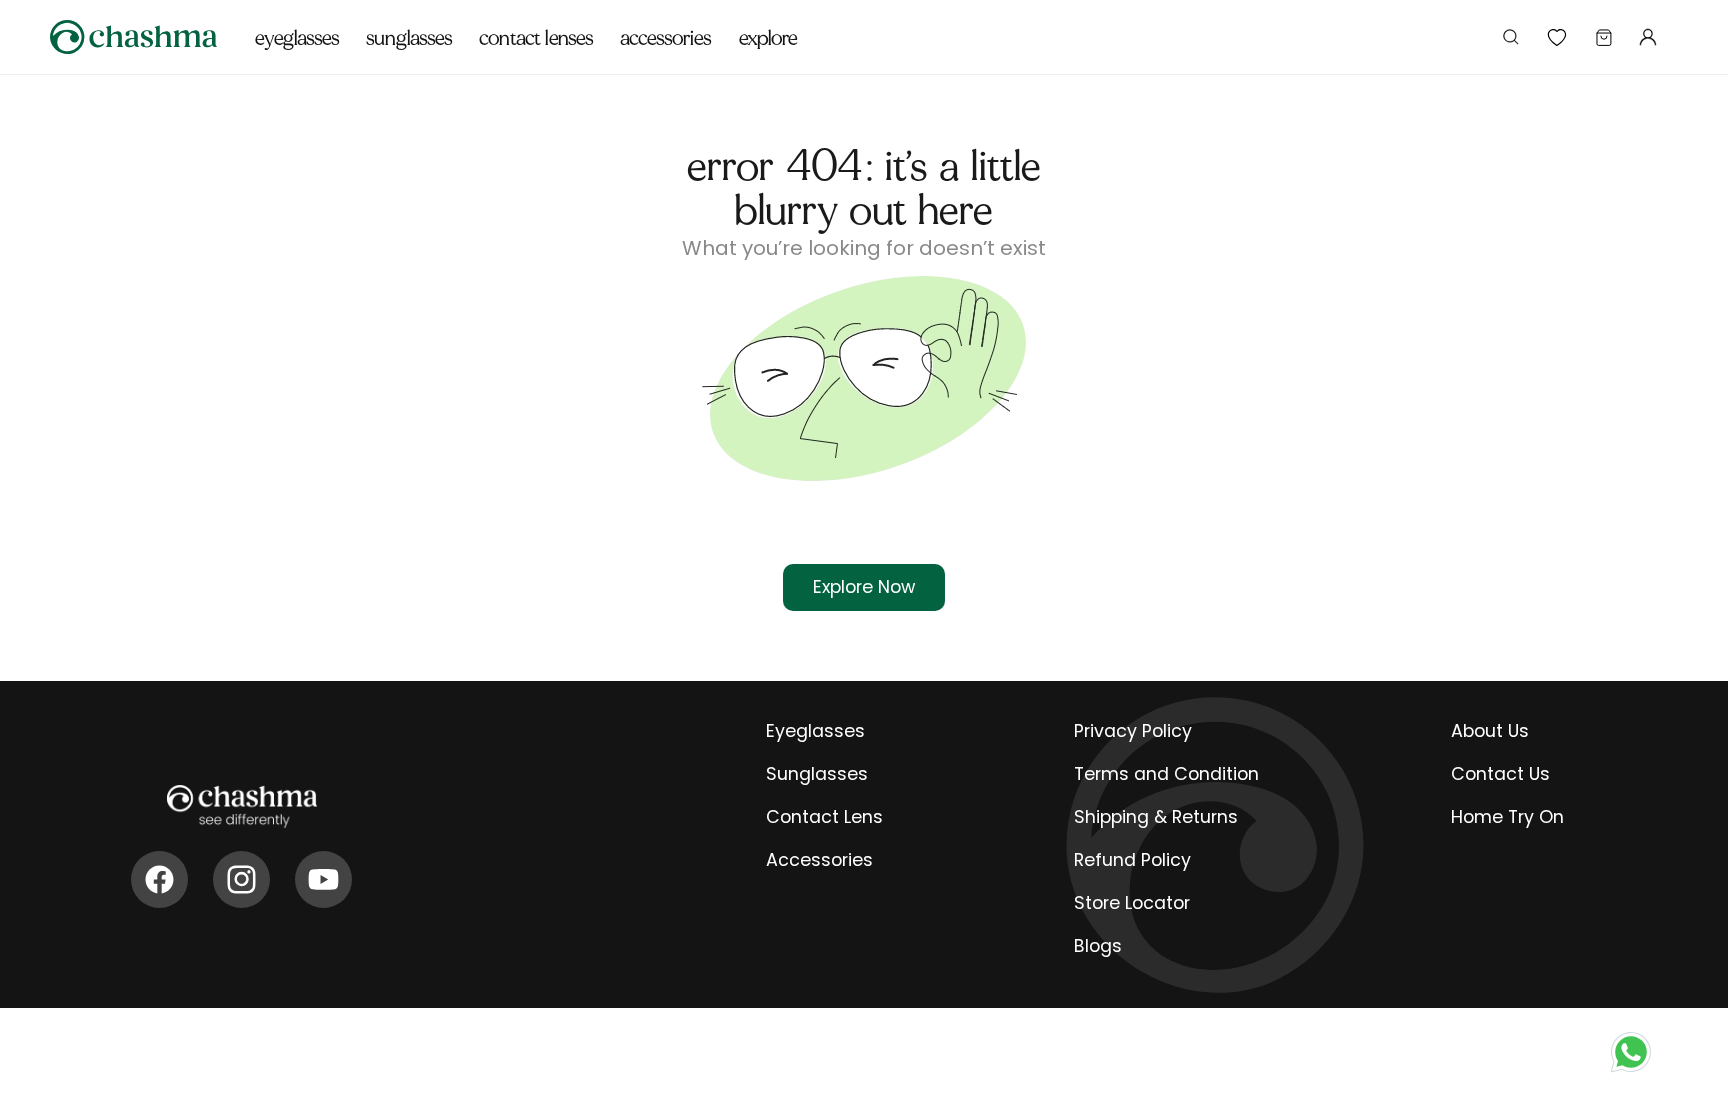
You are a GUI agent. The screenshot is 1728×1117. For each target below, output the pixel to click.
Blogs (1098, 946)
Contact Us (1500, 774)
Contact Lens (824, 817)
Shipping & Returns (1156, 817)
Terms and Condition (1166, 774)
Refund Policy (1132, 860)
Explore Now (864, 587)
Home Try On (1507, 817)
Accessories (819, 860)
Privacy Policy (1133, 731)
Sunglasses (817, 774)
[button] (297, 27)
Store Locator (1132, 903)
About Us (1490, 731)
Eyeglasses (815, 731)
